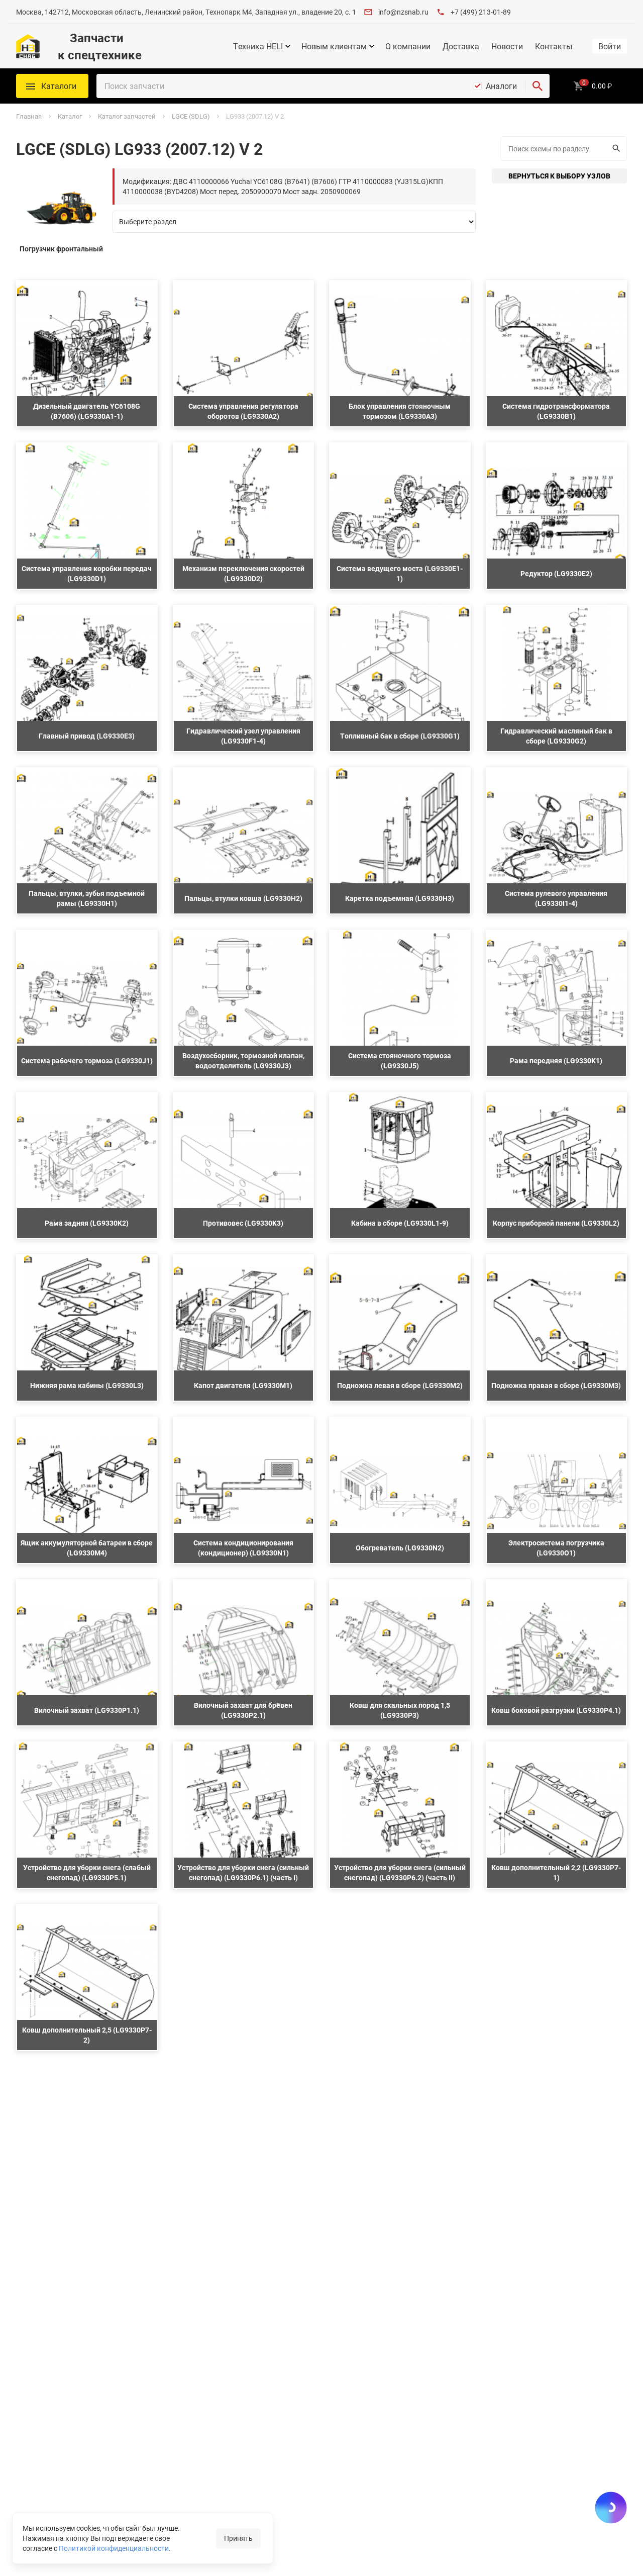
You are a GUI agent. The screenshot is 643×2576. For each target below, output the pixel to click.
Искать (618, 149)
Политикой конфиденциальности (114, 2548)
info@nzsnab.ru (403, 12)
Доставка (461, 46)
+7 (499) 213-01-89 (481, 12)
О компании (408, 46)
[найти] (538, 86)
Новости (507, 46)
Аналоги (501, 86)
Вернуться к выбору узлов (559, 176)
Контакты (554, 46)
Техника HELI (258, 46)
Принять (238, 2538)
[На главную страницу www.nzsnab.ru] (28, 46)
